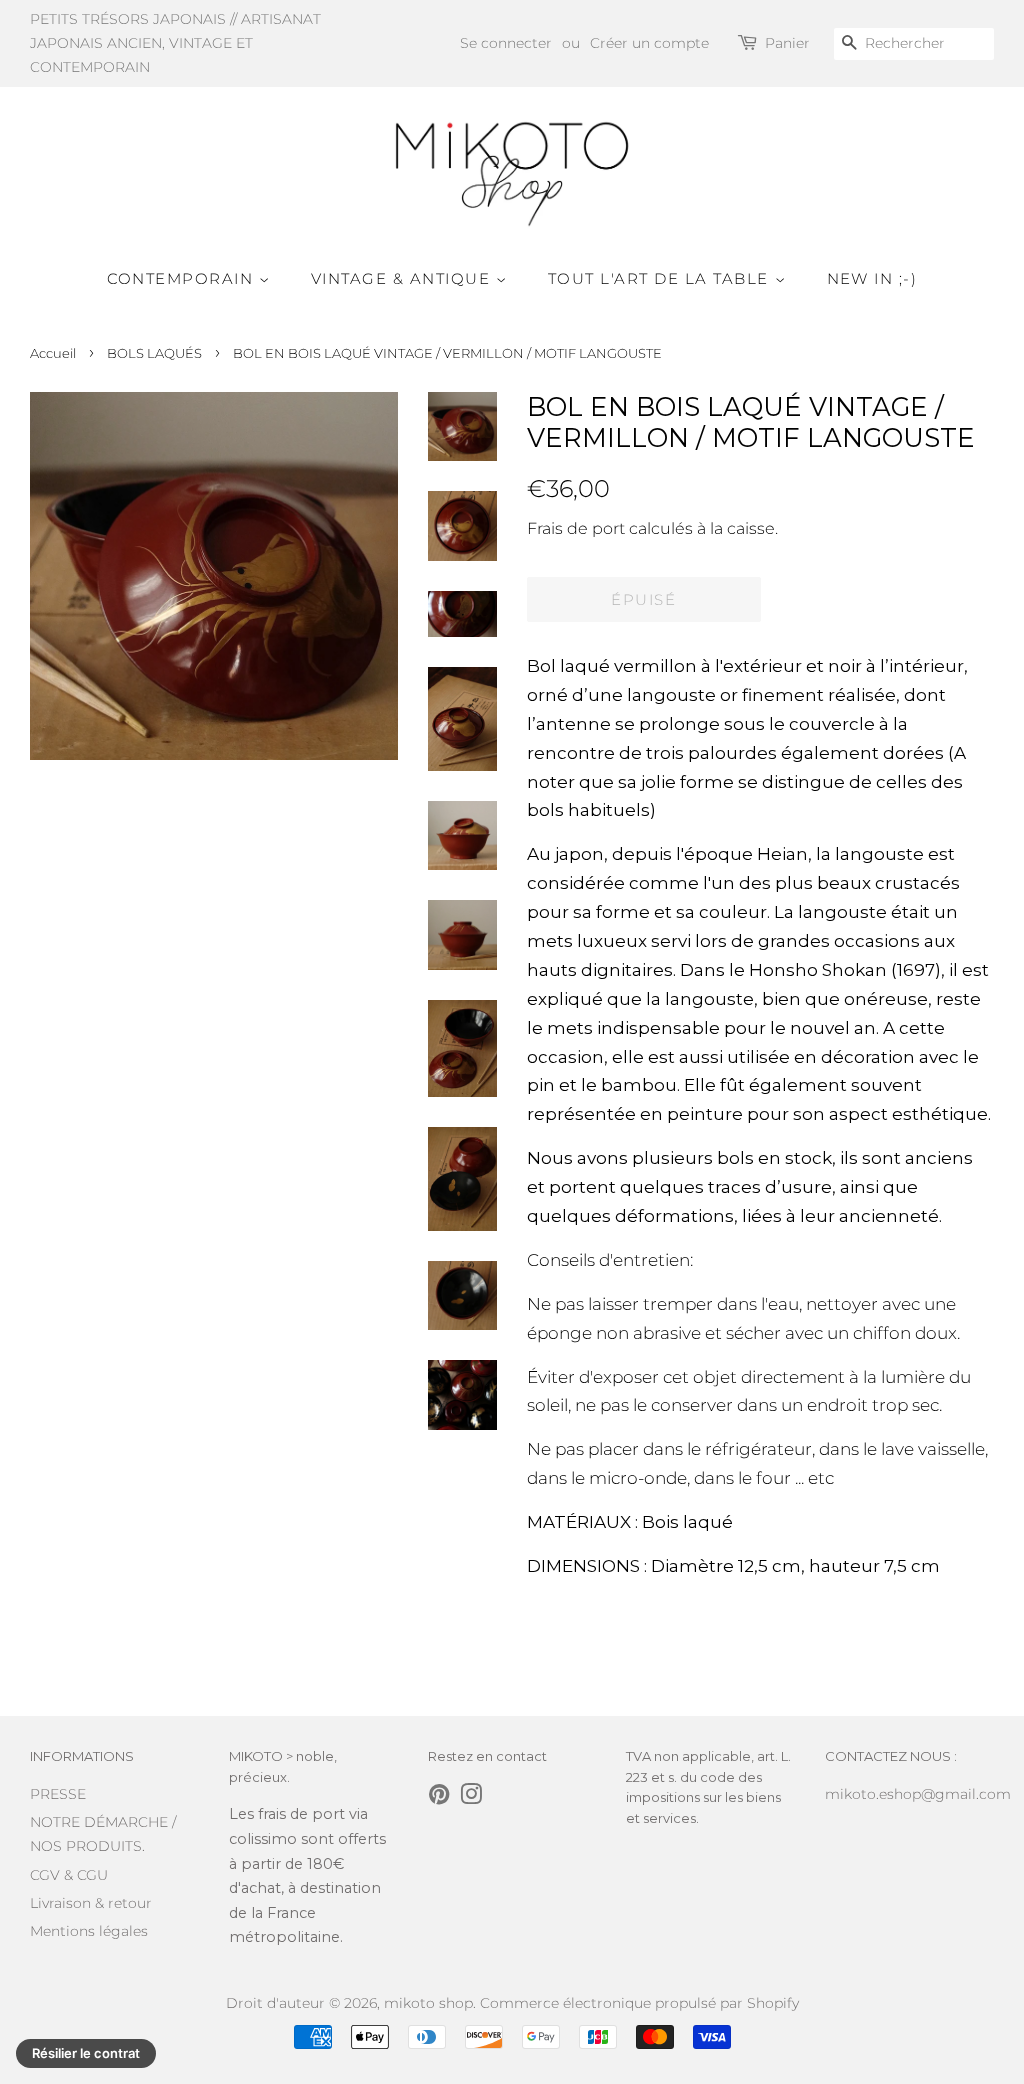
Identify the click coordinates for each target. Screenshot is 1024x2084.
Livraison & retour (91, 1903)
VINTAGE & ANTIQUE (403, 278)
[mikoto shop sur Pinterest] (439, 1798)
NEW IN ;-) (872, 278)
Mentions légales (89, 1931)
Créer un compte (649, 43)
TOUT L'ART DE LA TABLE (661, 278)
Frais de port (576, 528)
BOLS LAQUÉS (154, 353)
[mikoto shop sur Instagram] (471, 1798)
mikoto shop (428, 2003)
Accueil (53, 353)
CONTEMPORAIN (183, 278)
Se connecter (506, 43)
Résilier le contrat (86, 2053)
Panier (787, 43)
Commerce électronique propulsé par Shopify (639, 2003)
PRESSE (58, 1794)
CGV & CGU (69, 1875)
